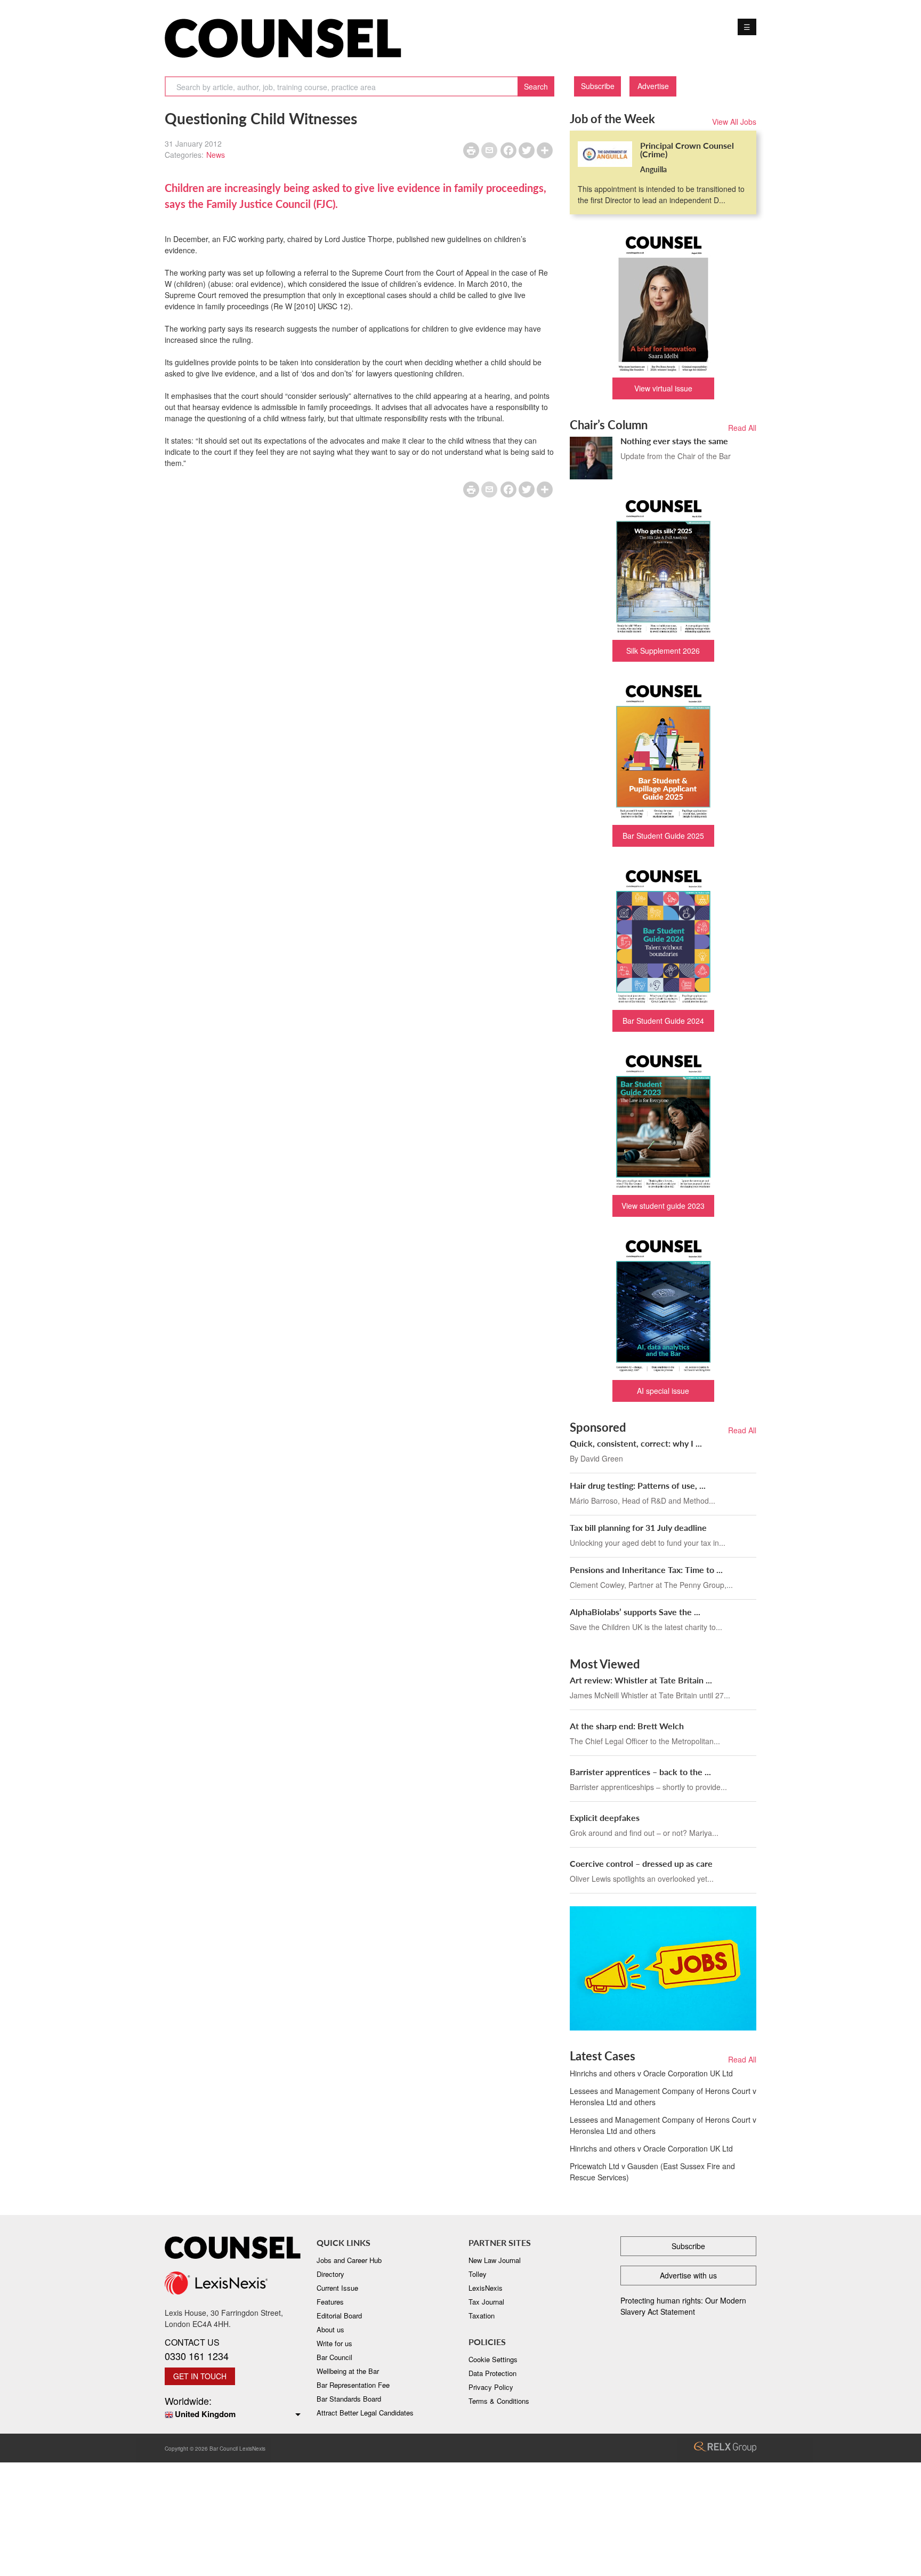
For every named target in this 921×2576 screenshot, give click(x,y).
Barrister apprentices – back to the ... (640, 1772)
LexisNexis (486, 2288)
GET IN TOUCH (200, 2376)
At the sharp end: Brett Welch (627, 1726)
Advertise (653, 86)
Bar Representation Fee (353, 2385)
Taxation (482, 2316)
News (216, 155)
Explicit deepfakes (605, 1817)
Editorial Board (339, 2316)
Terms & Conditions (499, 2401)
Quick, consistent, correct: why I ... (636, 1443)
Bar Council (334, 2357)
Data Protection (492, 2373)
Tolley (478, 2274)
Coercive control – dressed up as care (641, 1863)
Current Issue (337, 2288)
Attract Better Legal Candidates (365, 2413)
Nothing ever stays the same (674, 441)
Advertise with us (688, 2275)
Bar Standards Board (349, 2399)
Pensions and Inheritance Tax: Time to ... (646, 1570)
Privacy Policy (491, 2387)
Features (330, 2302)
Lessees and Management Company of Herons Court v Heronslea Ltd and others (663, 2096)
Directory (330, 2274)
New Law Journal (495, 2260)
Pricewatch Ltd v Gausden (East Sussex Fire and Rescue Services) (652, 2172)
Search (536, 86)
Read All (742, 428)
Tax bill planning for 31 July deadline (638, 1527)
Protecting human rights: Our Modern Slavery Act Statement (683, 2306)
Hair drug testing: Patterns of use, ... (638, 1485)
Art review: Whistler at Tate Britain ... (641, 1680)
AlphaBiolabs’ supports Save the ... (635, 1612)
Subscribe (598, 86)
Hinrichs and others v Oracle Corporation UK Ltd (651, 2073)
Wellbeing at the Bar (348, 2371)
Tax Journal (486, 2302)
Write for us (334, 2343)
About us (330, 2329)
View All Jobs (734, 122)
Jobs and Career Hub (349, 2260)
